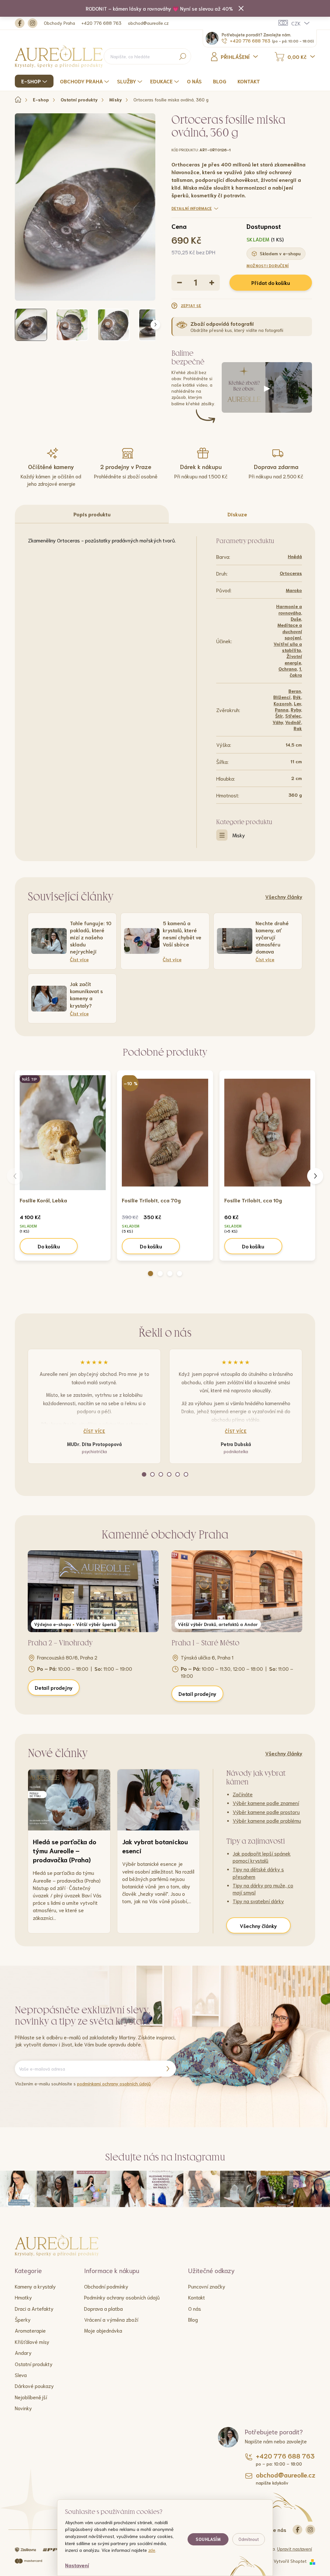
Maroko (294, 590)
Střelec (293, 716)
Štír (279, 716)
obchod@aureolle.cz (148, 23)
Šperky (23, 2319)
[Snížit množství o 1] (180, 283)
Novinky (23, 2408)
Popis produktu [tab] (92, 514)
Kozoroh (283, 703)
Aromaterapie (30, 2330)
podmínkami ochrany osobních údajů (114, 2083)
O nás (195, 2308)
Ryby (296, 710)
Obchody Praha (59, 23)
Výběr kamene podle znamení (266, 1803)
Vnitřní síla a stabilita (288, 647)
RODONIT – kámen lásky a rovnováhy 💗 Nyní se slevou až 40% (159, 8)
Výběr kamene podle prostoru (266, 1812)
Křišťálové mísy (32, 2341)
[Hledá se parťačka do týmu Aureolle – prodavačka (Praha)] (69, 1800)
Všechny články (284, 896)
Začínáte (243, 1794)
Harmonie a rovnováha (289, 609)
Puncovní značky (207, 2286)
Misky (239, 835)
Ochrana (288, 669)
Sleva (21, 2375)
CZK (296, 23)
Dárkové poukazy (34, 2386)
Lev (297, 703)
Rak (298, 728)
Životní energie (293, 659)
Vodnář (293, 722)
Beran (295, 691)
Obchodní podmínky (106, 2286)
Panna (282, 710)
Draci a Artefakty (34, 2308)
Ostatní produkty (34, 2364)
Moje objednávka (103, 2330)
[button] (150, 1274)
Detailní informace (192, 208)
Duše (296, 619)
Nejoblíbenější (31, 2397)
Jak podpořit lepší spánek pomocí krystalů (262, 1857)
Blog (193, 2319)
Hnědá (295, 556)
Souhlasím (208, 2539)
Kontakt (197, 2297)
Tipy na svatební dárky (258, 1901)
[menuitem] (35, 81)
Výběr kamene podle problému (267, 1820)
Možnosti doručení (268, 265)
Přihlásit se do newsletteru (168, 2069)
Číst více (94, 1431)
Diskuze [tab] (237, 514)
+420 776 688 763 (102, 23)
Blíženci (282, 697)
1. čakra (296, 672)
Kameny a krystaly (35, 2286)
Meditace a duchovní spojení (290, 631)
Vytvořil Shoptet (290, 2561)
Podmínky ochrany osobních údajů (122, 2297)
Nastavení (77, 2565)
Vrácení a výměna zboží (111, 2319)
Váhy (278, 722)
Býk (297, 697)
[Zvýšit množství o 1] (212, 283)
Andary (23, 2352)
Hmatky (23, 2297)
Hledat (183, 56)
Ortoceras (291, 573)
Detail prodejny (54, 1687)
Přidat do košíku (271, 282)
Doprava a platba (103, 2308)
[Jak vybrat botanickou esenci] (158, 1800)
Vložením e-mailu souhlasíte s (83, 2083)
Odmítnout (249, 2539)
